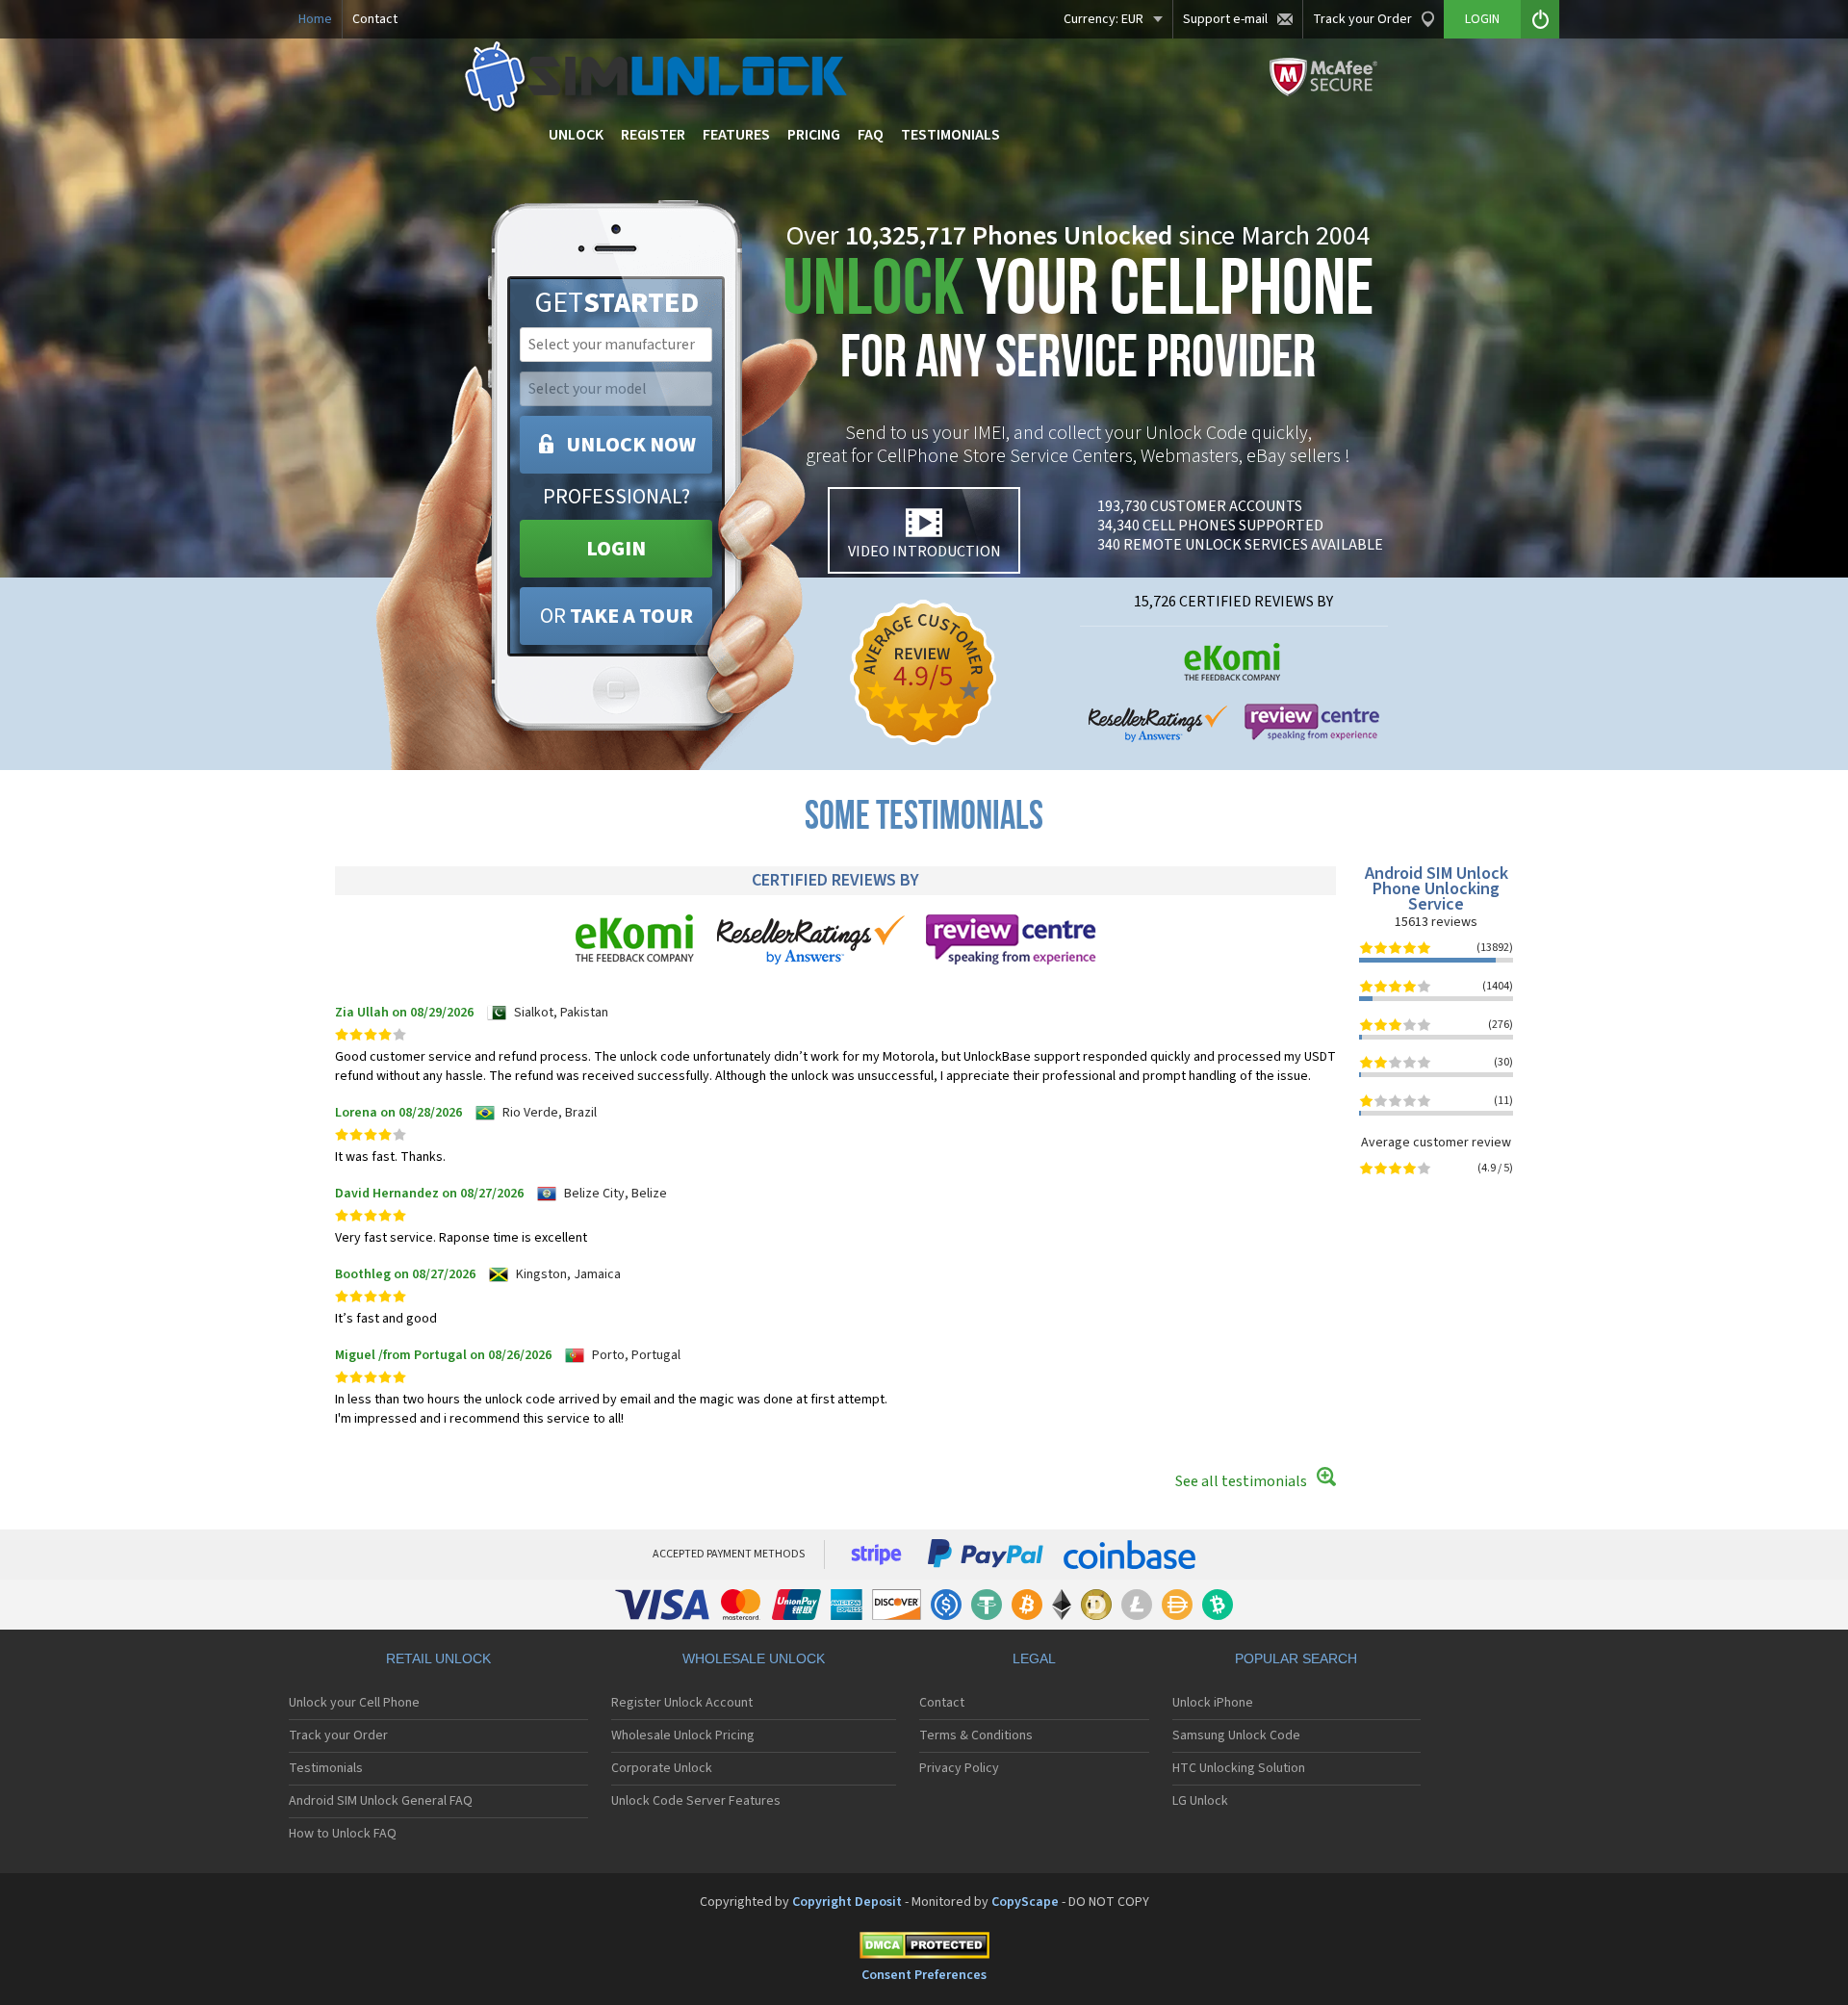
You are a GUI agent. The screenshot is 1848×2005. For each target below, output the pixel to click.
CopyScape (1025, 1902)
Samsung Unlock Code (1236, 1735)
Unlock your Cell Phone (354, 1703)
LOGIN (616, 549)
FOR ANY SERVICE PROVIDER (1078, 325)
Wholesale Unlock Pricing (683, 1735)
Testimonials (326, 1768)
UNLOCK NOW (631, 445)
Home (315, 19)
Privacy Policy (959, 1768)
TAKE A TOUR (616, 616)
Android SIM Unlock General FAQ (381, 1801)
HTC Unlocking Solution (1239, 1768)
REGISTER (653, 135)
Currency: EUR (1104, 19)
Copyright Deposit (847, 1902)
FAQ (871, 135)
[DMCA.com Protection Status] (924, 1949)
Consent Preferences (924, 1975)
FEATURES (736, 135)
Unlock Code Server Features (696, 1801)
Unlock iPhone (1213, 1703)
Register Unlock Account (682, 1703)
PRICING (814, 135)
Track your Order (1362, 19)
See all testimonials (1241, 1481)
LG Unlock (1200, 1801)
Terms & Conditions (976, 1735)
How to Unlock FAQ (343, 1834)
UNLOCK (576, 135)
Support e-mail (1225, 19)
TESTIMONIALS (950, 135)
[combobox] (614, 345)
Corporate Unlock (662, 1768)
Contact (375, 19)
